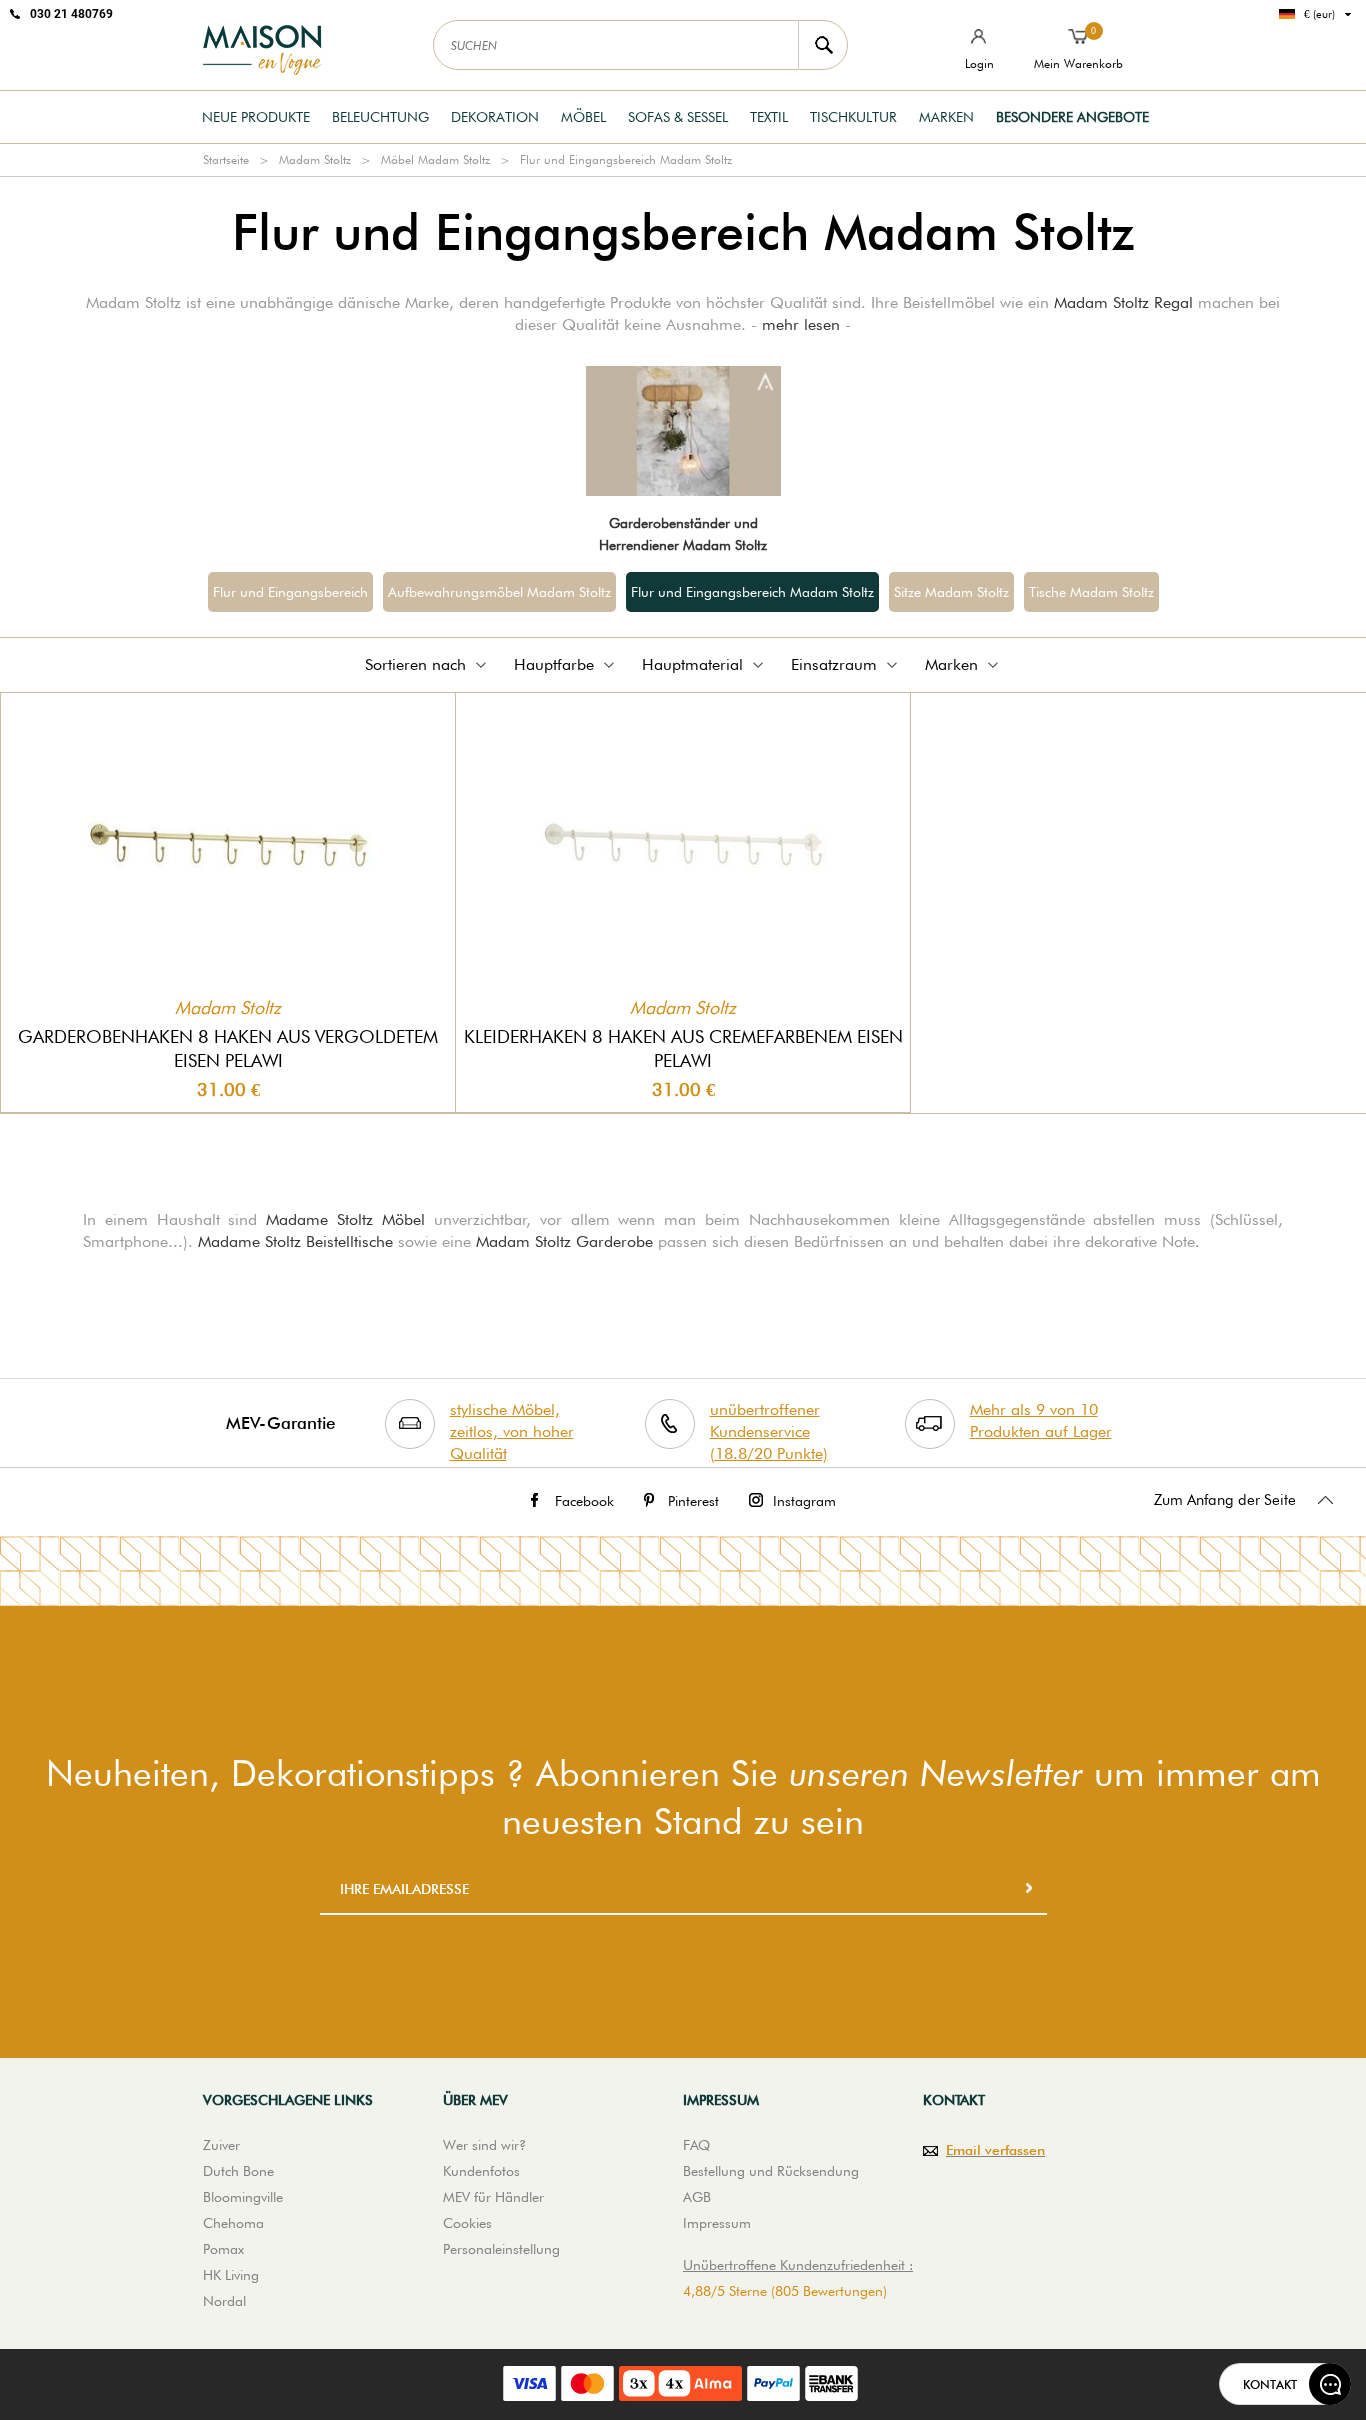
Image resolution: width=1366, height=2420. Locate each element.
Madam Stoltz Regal (1123, 302)
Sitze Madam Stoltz (951, 592)
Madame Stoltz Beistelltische (295, 1241)
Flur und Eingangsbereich (290, 592)
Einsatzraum (834, 664)
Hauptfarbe (554, 664)
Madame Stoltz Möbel (345, 1219)
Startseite (226, 159)
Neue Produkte (256, 117)
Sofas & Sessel (678, 117)
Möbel (583, 117)
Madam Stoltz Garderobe (564, 1241)
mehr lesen (801, 324)
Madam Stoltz (315, 159)
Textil (769, 117)
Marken (946, 117)
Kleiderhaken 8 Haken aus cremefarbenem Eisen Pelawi (683, 1048)
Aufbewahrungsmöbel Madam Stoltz (499, 592)
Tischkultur (853, 117)
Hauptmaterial (692, 664)
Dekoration (495, 117)
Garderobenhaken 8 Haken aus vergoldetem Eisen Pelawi (228, 1048)
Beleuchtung (380, 117)
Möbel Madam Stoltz (435, 159)
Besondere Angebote (1072, 117)
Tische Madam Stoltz (1091, 592)
